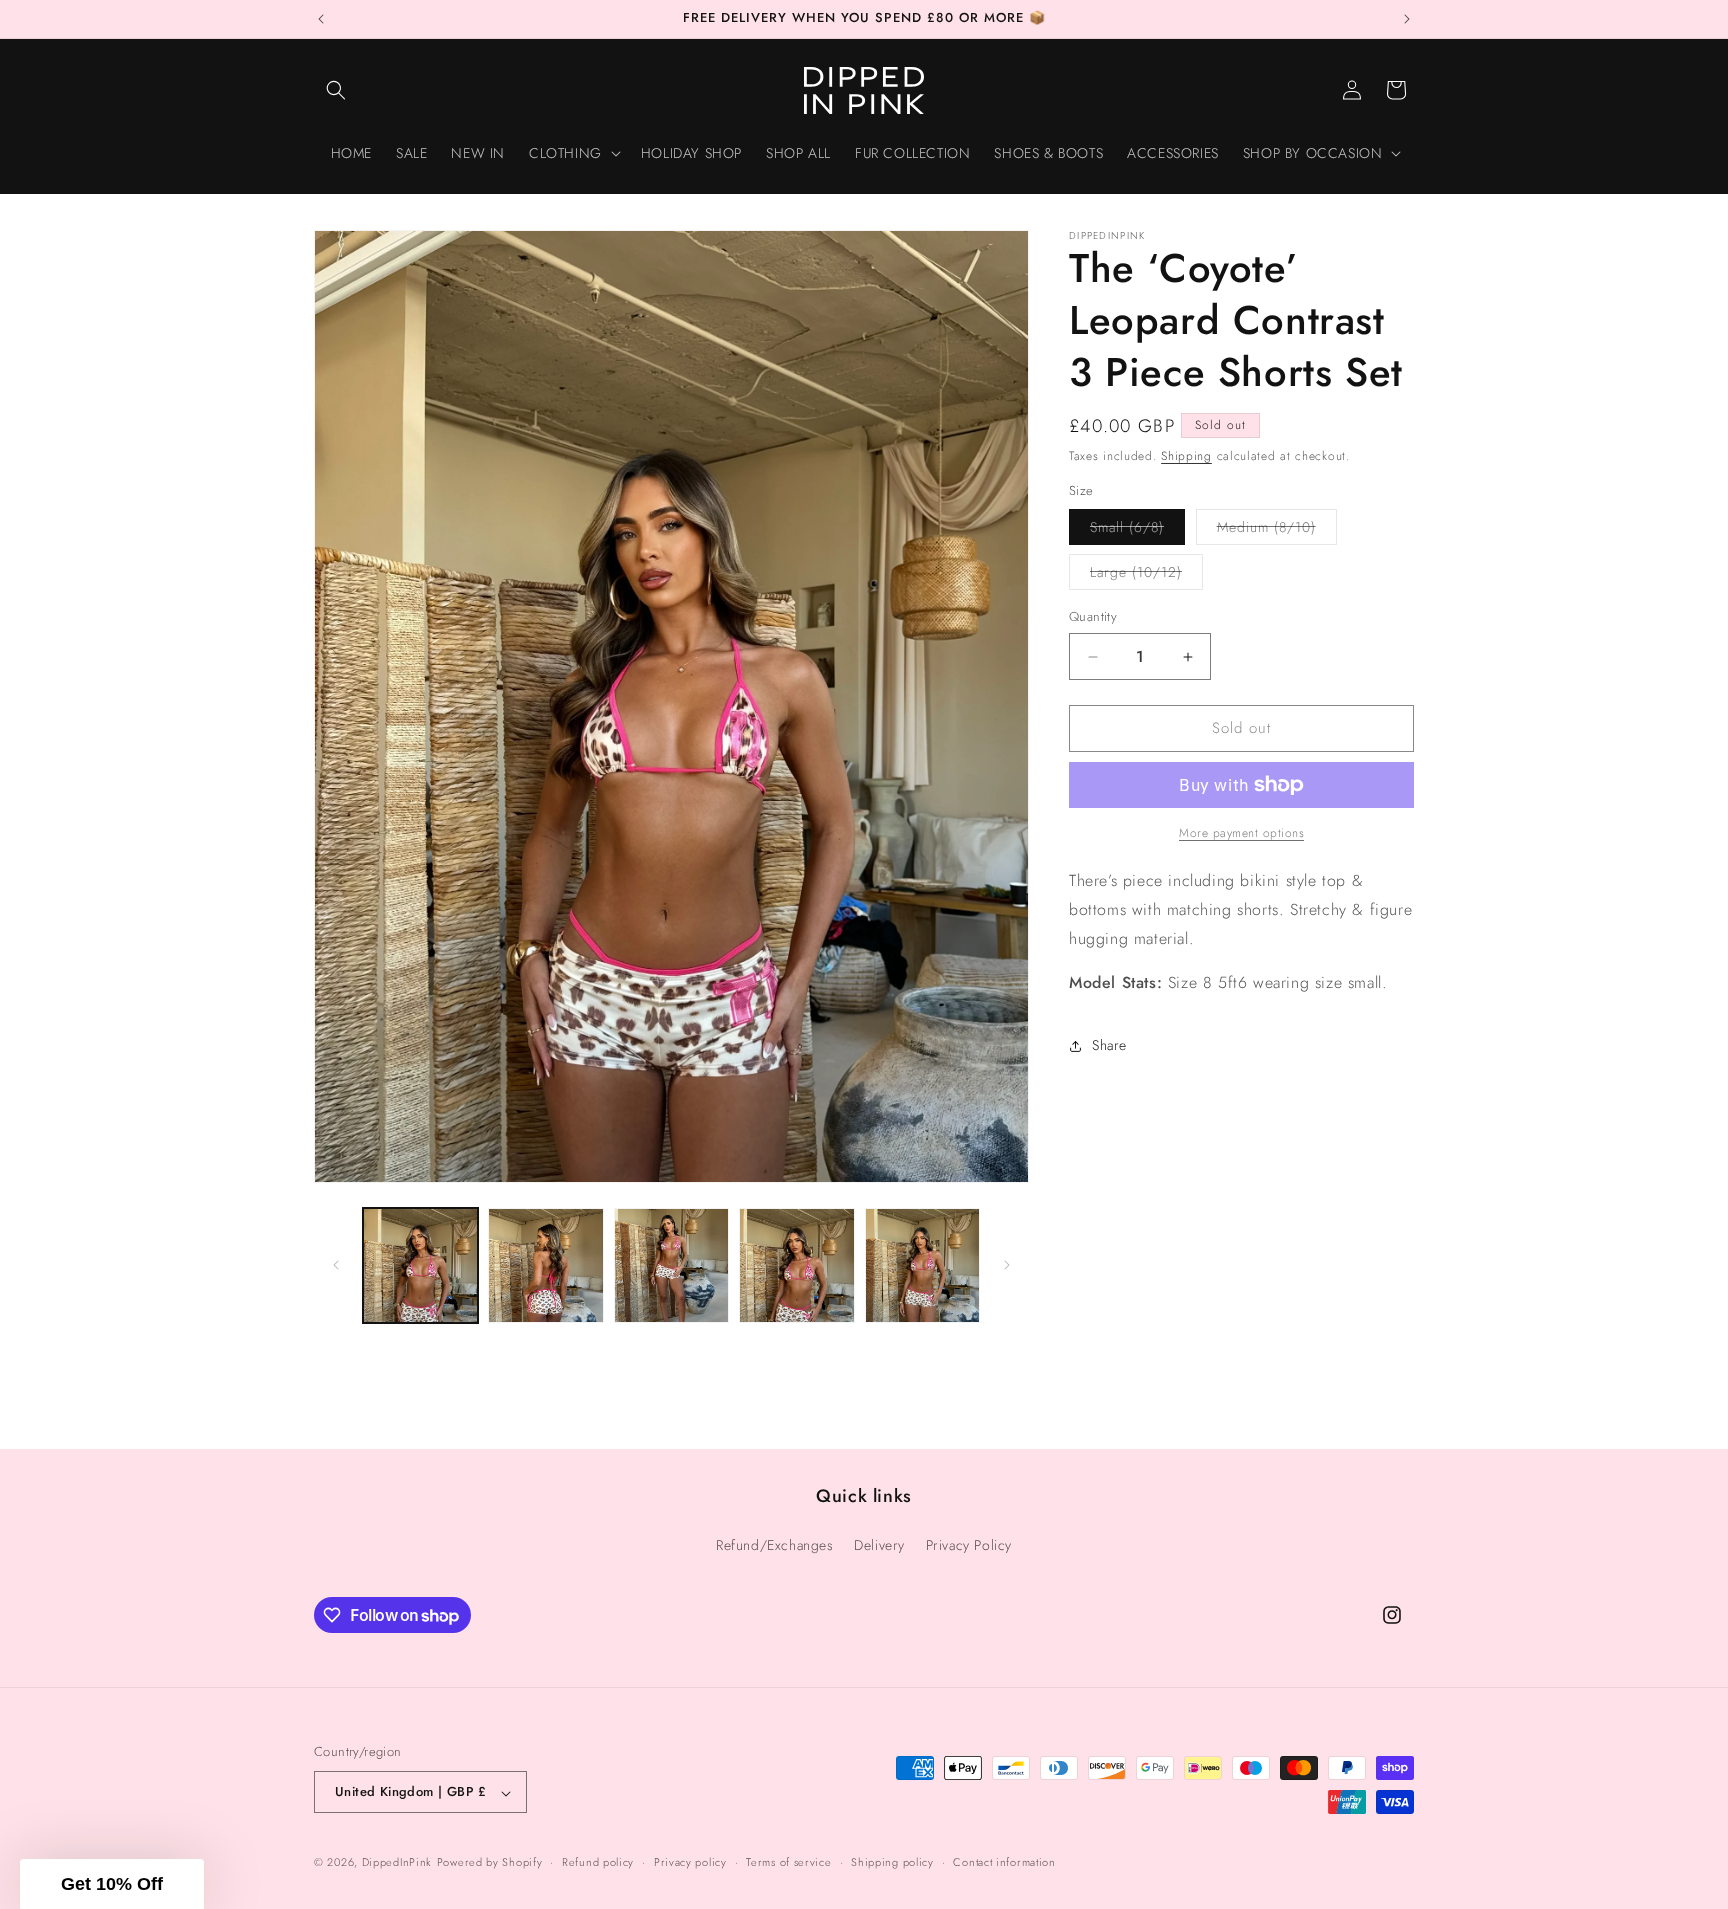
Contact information (1004, 1862)
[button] (336, 90)
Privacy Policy (969, 1545)
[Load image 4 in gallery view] (796, 1265)
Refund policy (598, 1862)
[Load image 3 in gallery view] (671, 1265)
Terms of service (788, 1862)
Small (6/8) (1137, 531)
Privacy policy (690, 1862)
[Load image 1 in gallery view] (420, 1265)
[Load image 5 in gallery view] (922, 1265)
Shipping (1186, 456)
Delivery (879, 1545)
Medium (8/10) (1277, 531)
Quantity (1093, 617)
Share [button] (1109, 1045)
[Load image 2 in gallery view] (545, 1265)
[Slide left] (336, 1265)
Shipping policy (892, 1862)
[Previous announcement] (321, 19)
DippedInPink (397, 1863)
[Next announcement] (1407, 19)
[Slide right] (1007, 1265)
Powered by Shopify (490, 1863)
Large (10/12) (1146, 576)
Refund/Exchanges (775, 1545)
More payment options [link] (1241, 833)
